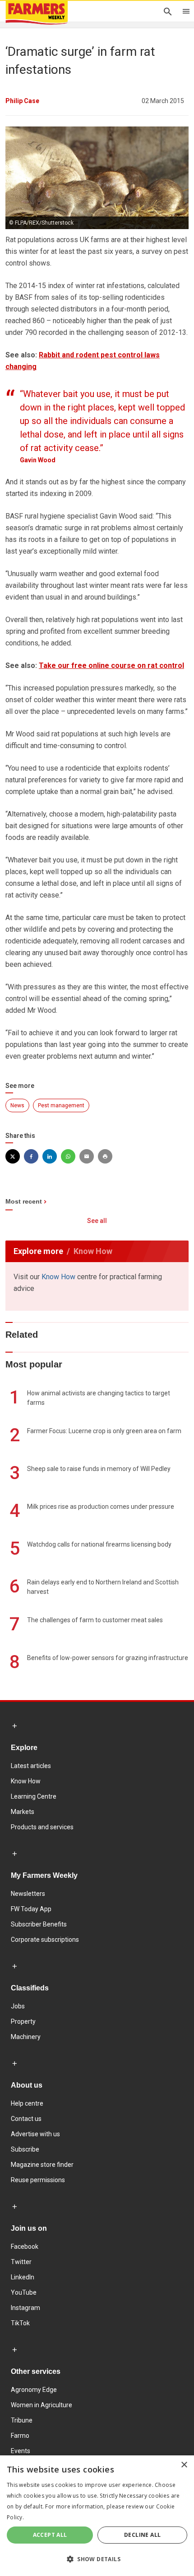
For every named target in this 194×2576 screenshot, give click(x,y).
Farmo (20, 2436)
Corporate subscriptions (45, 1940)
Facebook (25, 2247)
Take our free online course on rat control (111, 665)
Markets (23, 1812)
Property (23, 2021)
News (17, 1105)
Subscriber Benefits (39, 1924)
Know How (58, 1277)
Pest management (61, 1105)
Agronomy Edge (34, 2390)
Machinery (26, 2037)
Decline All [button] (142, 2535)
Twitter (21, 2262)
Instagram (25, 2308)
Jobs (18, 2006)
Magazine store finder (42, 2165)
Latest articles (31, 1766)
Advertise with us (35, 2134)
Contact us (26, 2119)
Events (21, 2451)
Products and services (42, 1827)
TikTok (20, 2323)
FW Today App (31, 1909)
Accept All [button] (50, 2535)
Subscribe (25, 2149)
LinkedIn (23, 2277)
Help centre (27, 2103)
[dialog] (97, 2516)
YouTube (24, 2292)
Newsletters (28, 1894)
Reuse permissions (38, 2180)
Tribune (22, 2420)
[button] (97, 2559)
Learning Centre (34, 1796)
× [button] (184, 2465)
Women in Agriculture (42, 2405)
